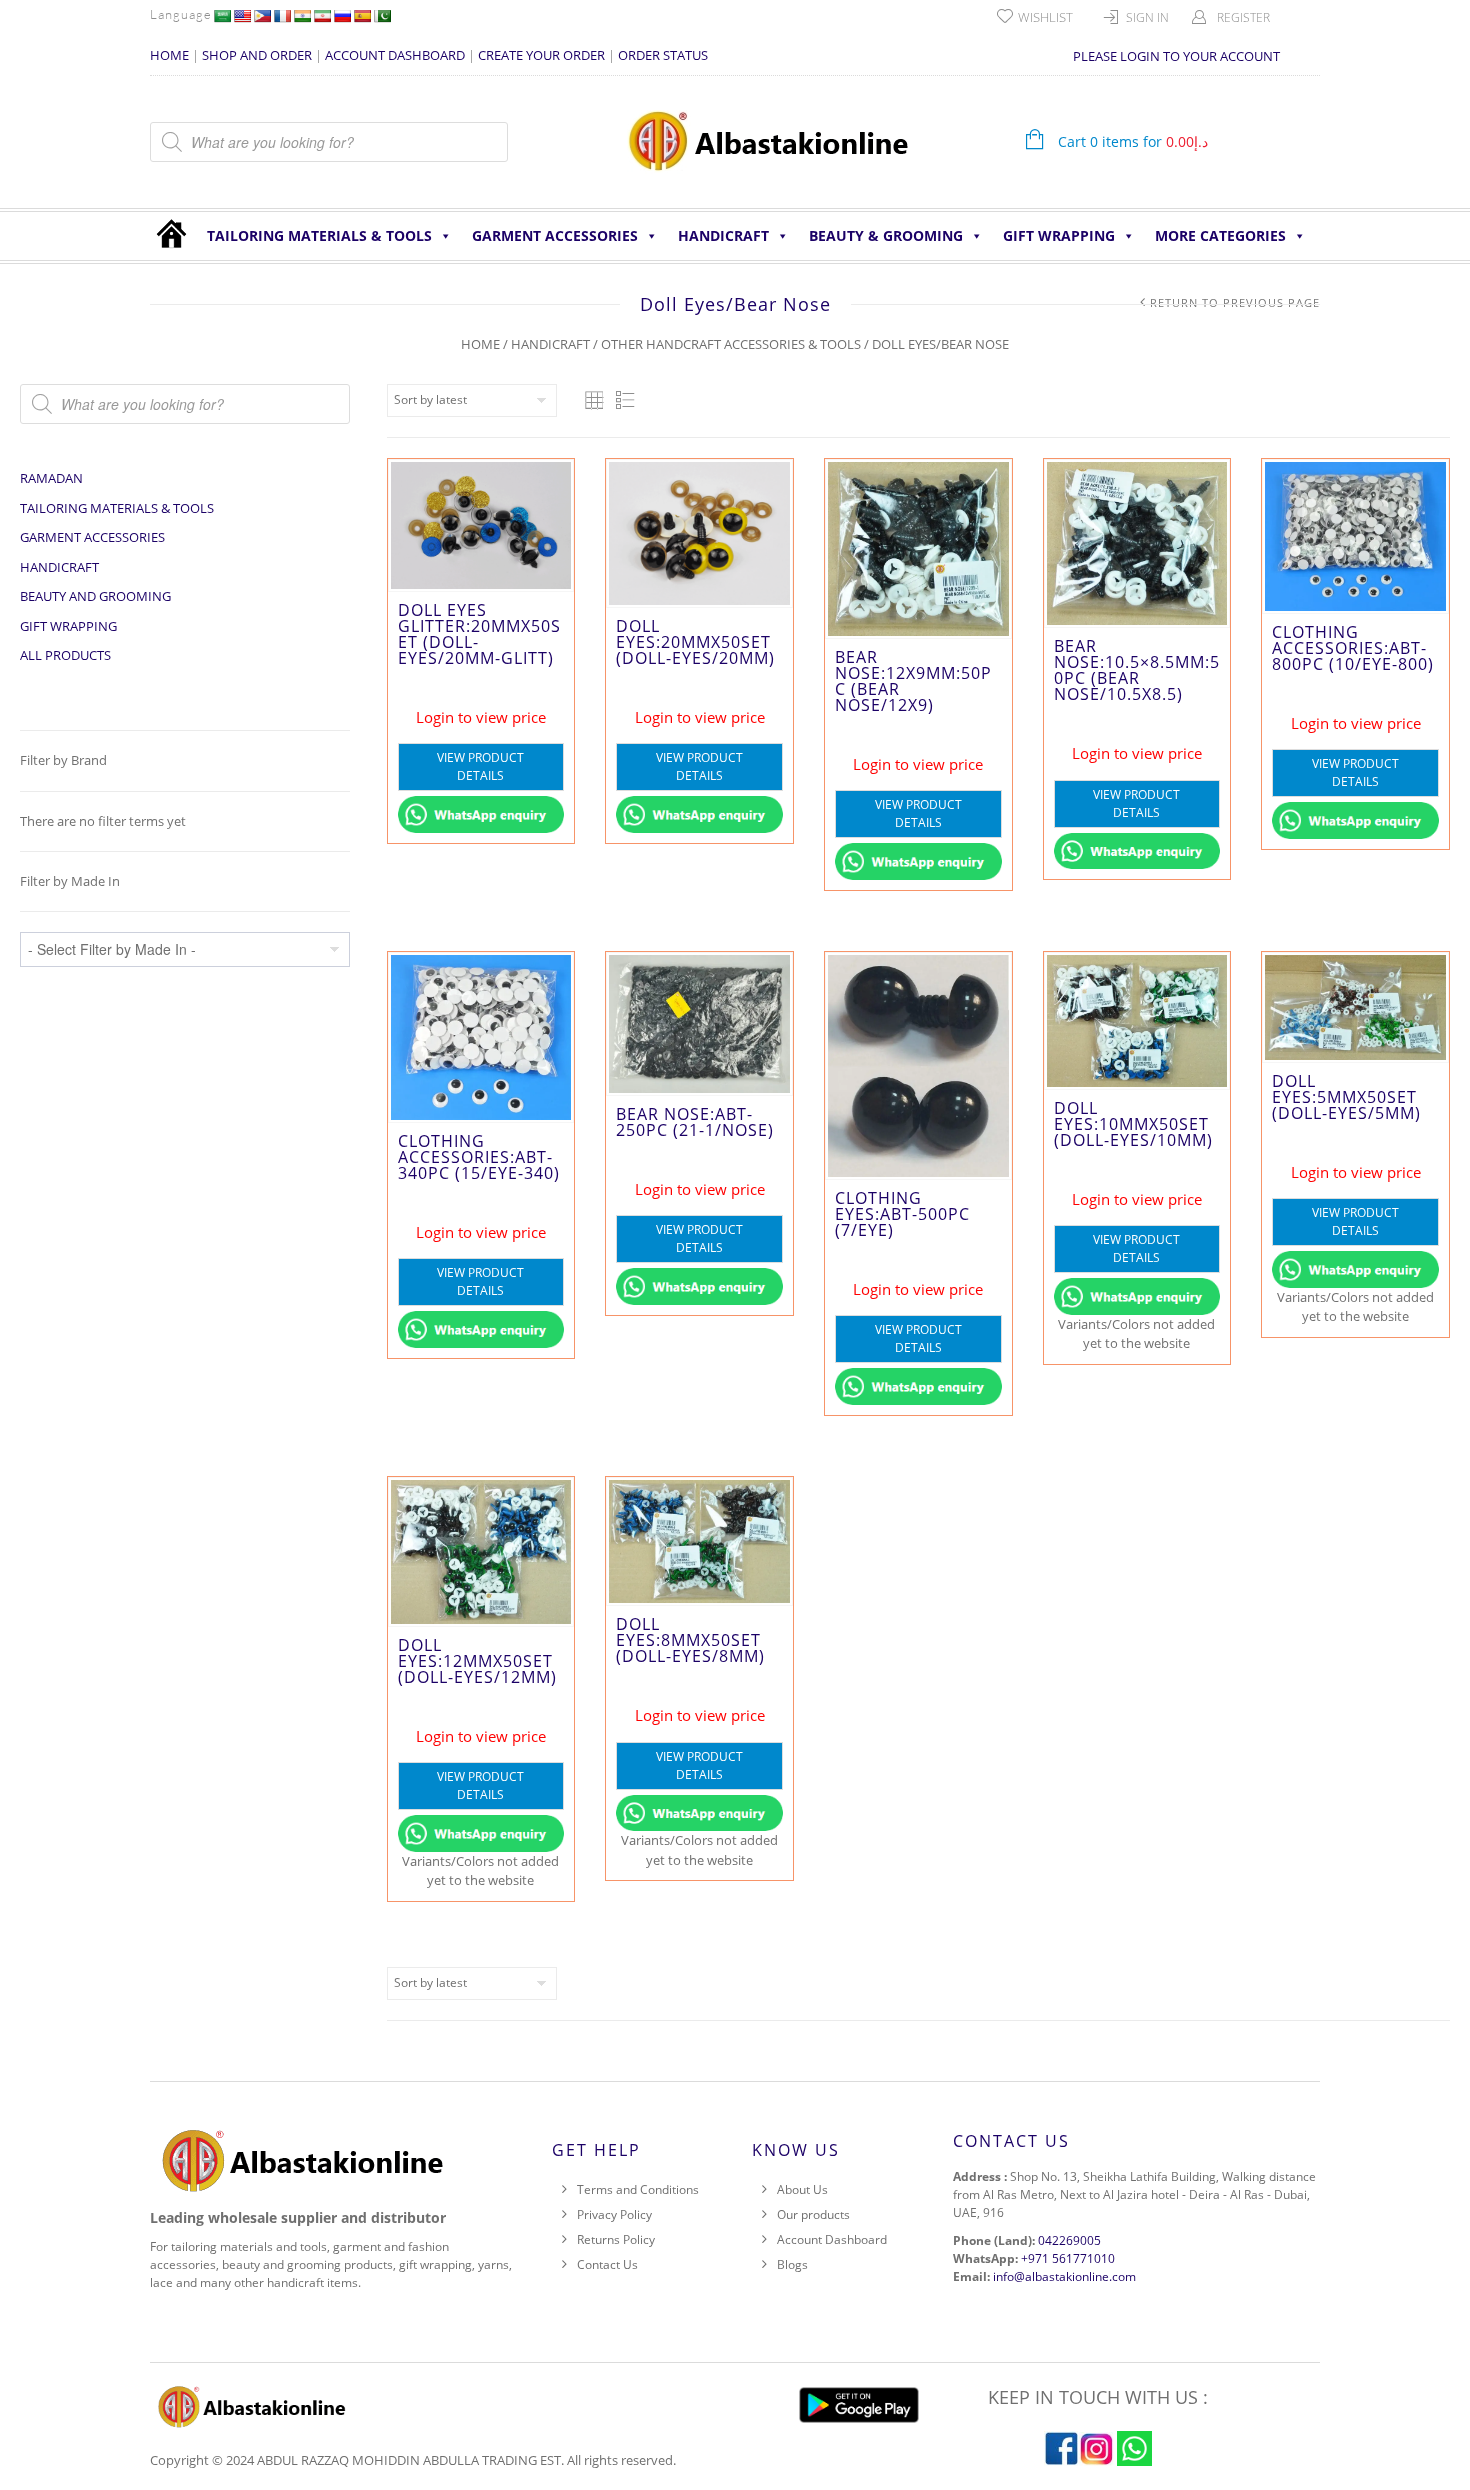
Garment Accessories (555, 235)
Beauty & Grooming (886, 235)
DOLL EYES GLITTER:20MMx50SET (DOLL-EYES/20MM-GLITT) (479, 634)
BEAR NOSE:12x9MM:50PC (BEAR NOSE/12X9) (913, 681)
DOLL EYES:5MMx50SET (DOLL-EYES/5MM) (1346, 1097)
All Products (65, 655)
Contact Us (607, 2264)
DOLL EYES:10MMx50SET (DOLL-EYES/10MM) (1133, 1124)
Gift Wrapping (1059, 235)
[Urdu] (382, 16)
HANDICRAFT (723, 235)
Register (1243, 17)
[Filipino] (262, 16)
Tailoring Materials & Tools (319, 235)
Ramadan (51, 478)
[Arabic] (222, 16)
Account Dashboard (832, 2239)
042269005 (1069, 2240)
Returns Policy (616, 2239)
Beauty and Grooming (95, 596)
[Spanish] (362, 16)
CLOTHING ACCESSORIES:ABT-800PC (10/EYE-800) (1353, 648)
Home (480, 344)
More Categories (1220, 235)
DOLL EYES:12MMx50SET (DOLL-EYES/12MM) (477, 1661)
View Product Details (480, 766)
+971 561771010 (1068, 2258)
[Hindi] (302, 16)
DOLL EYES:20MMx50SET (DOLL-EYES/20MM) (695, 642)
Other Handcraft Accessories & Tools (731, 344)
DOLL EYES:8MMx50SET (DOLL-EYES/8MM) (690, 1640)
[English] (242, 16)
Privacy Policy (614, 2214)
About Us (802, 2189)
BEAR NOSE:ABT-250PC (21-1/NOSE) (695, 1122)
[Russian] (342, 16)
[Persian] (322, 16)
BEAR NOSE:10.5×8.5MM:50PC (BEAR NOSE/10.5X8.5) (1137, 670)
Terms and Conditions (638, 2189)
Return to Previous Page (1235, 302)
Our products (813, 2214)
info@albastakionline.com (1064, 2276)
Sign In (1147, 17)
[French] (282, 16)
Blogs (792, 2264)
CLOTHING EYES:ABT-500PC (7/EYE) (902, 1214)
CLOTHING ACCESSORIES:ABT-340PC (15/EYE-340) (479, 1157)
